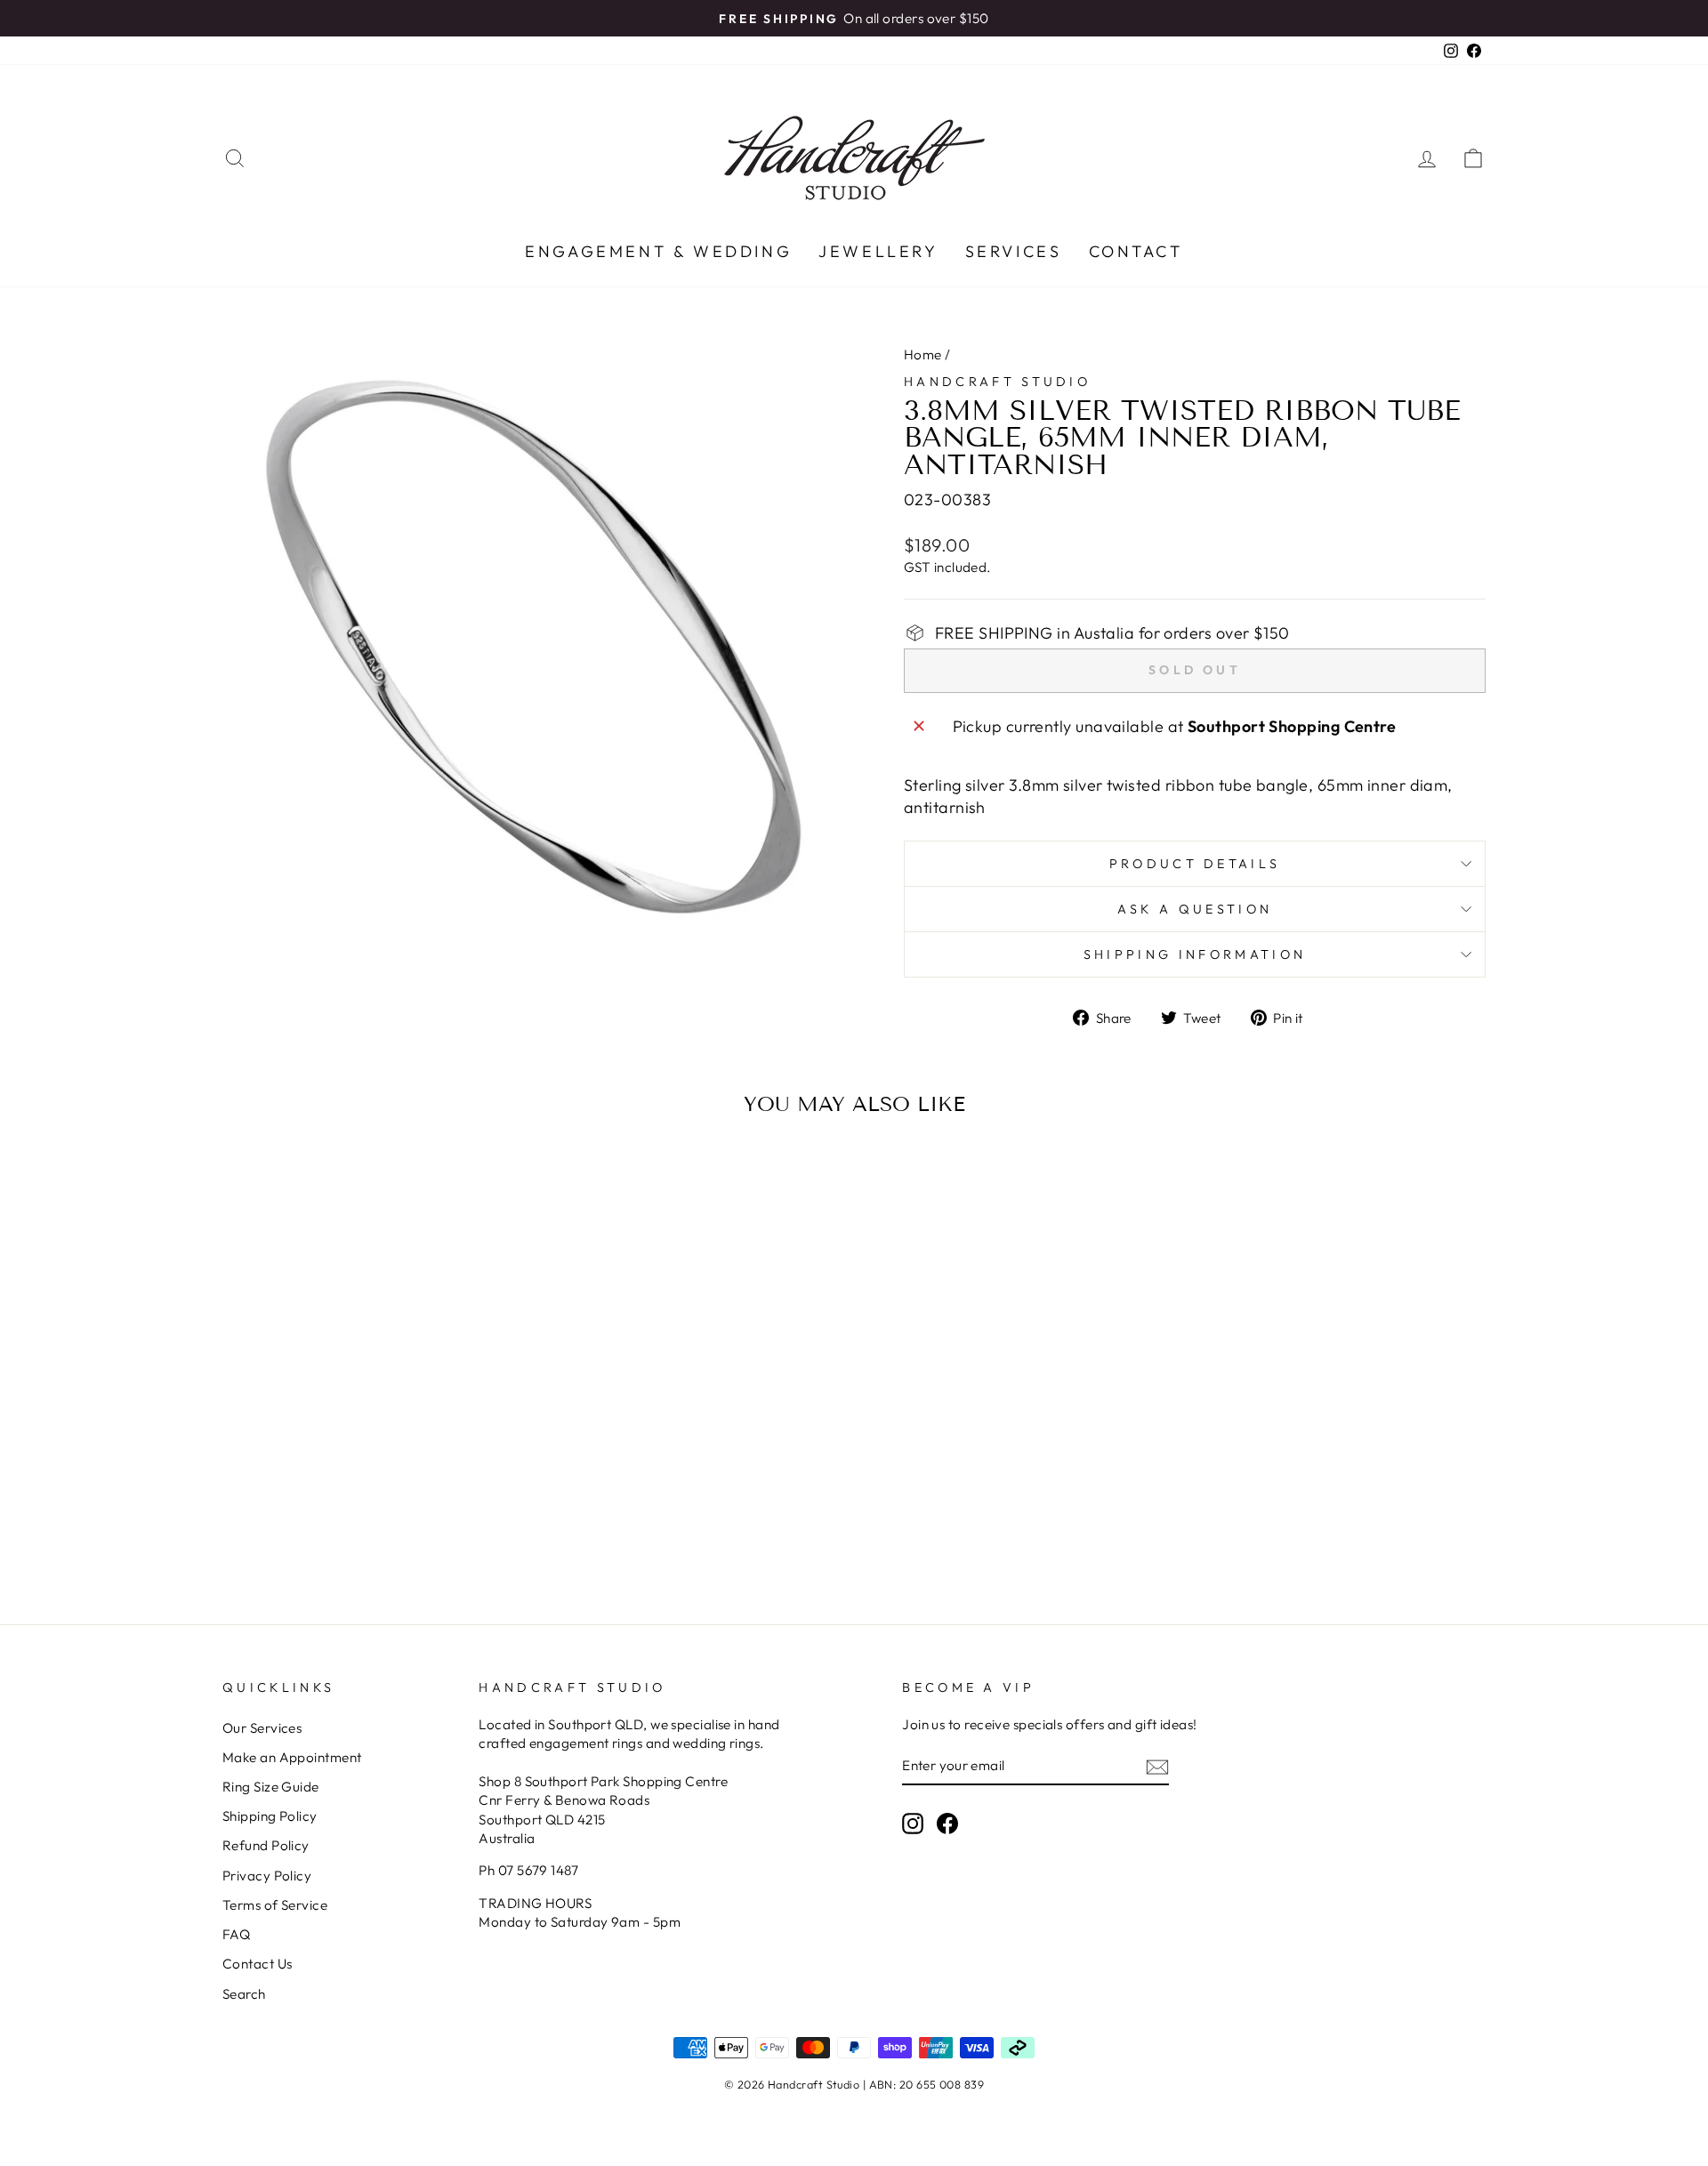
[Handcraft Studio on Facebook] (947, 1823)
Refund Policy (266, 1845)
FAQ (236, 1934)
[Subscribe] (1157, 1766)
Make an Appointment (292, 1757)
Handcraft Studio (997, 382)
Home (923, 354)
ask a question (1195, 909)
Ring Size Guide (271, 1787)
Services (1014, 251)
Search (244, 1994)
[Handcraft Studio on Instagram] (913, 1823)
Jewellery (878, 251)
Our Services (262, 1728)
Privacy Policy (267, 1876)
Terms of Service (275, 1905)
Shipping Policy (270, 1816)
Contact (1136, 251)
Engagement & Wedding (658, 251)
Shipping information (1195, 954)
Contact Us (258, 1964)
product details (1195, 864)
